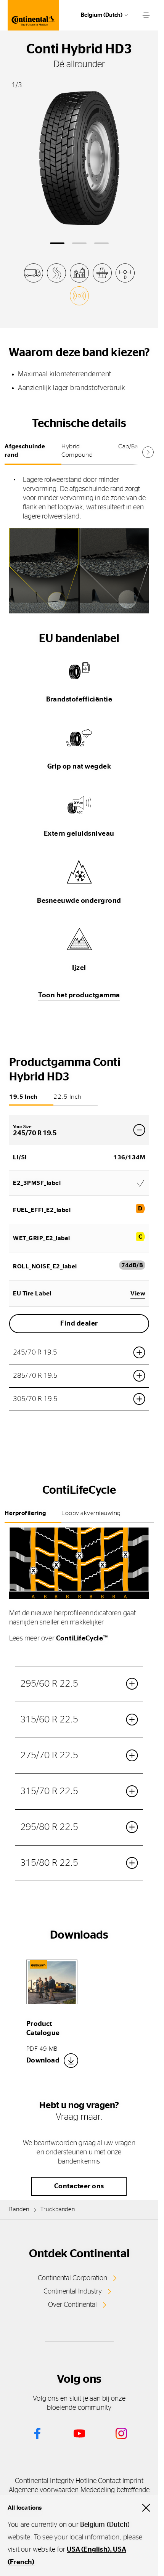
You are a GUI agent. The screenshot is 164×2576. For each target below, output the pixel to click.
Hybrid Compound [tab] (77, 451)
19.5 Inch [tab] (23, 1097)
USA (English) (88, 2550)
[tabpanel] (79, 542)
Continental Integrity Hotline (56, 2481)
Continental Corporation (72, 2278)
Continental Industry (73, 2292)
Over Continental (72, 2305)
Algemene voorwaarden (44, 2490)
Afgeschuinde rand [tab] (25, 451)
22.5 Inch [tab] (68, 1097)
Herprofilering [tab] (25, 1513)
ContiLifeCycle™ (82, 1639)
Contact (109, 2481)
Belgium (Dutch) (102, 15)
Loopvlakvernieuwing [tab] (91, 1513)
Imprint (133, 2481)
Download (43, 2061)
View (138, 1294)
